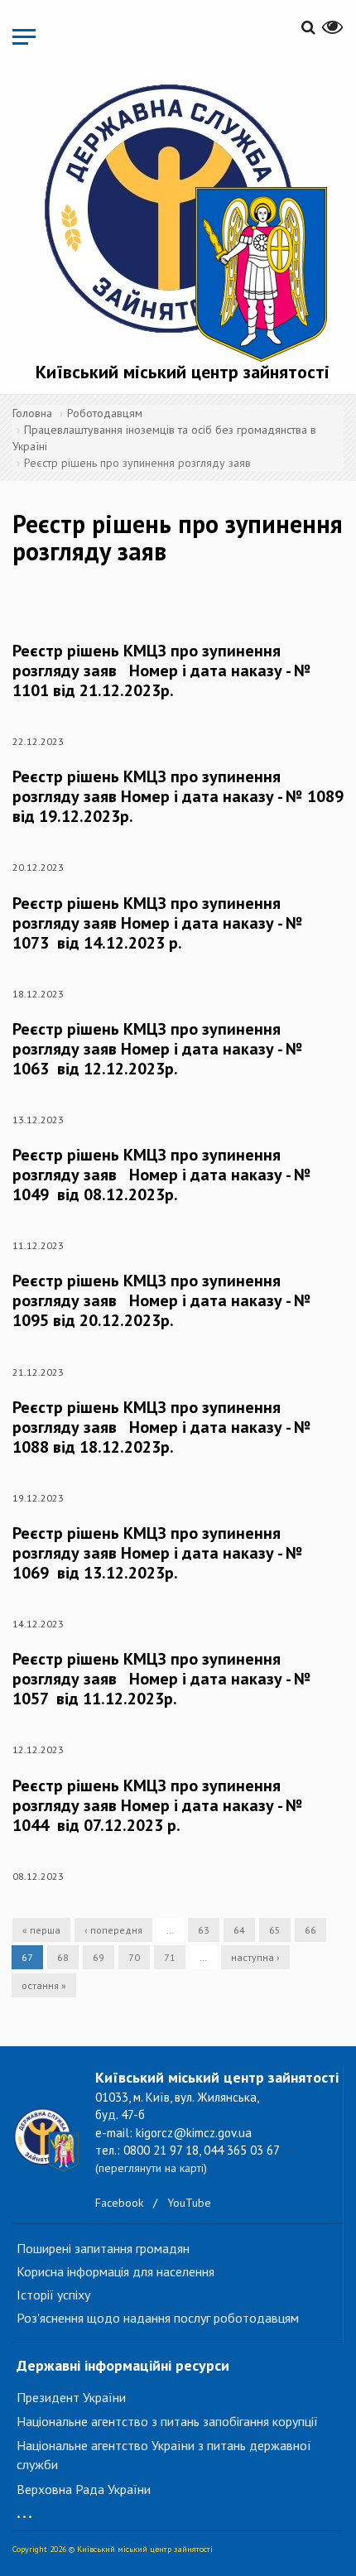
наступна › (255, 1957)
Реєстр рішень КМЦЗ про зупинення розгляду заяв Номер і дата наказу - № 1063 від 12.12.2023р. (158, 1049)
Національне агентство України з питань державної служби (164, 2455)
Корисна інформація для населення (115, 2271)
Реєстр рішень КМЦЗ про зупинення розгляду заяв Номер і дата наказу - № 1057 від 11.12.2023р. (162, 1679)
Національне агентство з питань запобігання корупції (167, 2421)
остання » (44, 1985)
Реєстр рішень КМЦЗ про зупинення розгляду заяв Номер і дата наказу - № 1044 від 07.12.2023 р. (158, 1805)
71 (170, 1957)
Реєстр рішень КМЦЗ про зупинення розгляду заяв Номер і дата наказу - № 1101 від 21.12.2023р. (162, 670)
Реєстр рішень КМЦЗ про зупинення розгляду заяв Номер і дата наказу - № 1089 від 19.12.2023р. (178, 796)
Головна (32, 413)
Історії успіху (53, 2295)
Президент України (71, 2397)
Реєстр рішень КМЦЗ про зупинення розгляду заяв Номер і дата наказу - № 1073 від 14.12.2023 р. (158, 923)
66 (310, 1930)
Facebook (119, 2203)
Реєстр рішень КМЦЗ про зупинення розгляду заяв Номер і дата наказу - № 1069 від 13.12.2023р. (158, 1553)
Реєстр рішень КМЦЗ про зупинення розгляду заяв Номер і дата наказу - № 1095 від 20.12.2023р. (162, 1300)
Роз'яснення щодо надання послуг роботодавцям (158, 2318)
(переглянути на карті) (151, 2168)
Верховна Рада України (84, 2489)
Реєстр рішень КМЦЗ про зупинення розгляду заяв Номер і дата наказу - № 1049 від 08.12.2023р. (162, 1175)
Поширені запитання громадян (103, 2248)
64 (239, 1930)
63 (204, 1930)
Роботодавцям (105, 413)
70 (134, 1957)
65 (275, 1930)
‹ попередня (113, 1930)
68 (63, 1957)
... (24, 2509)
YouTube (189, 2203)
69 (99, 1957)
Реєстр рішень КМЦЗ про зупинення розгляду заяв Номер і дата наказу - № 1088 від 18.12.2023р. (162, 1427)
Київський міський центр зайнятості (183, 372)
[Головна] (182, 219)
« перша (41, 1930)
